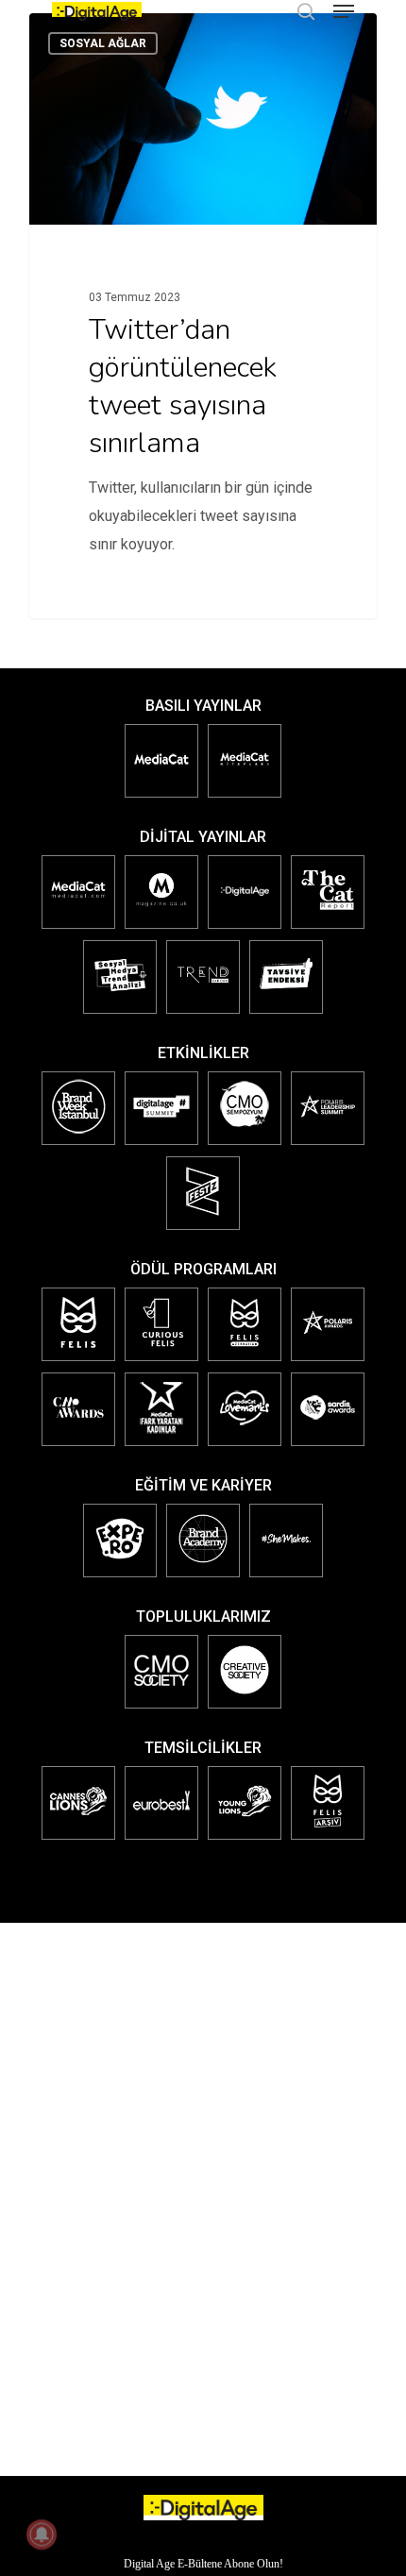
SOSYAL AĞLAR (103, 43)
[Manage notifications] (42, 2534)
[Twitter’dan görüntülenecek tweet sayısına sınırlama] (203, 316)
